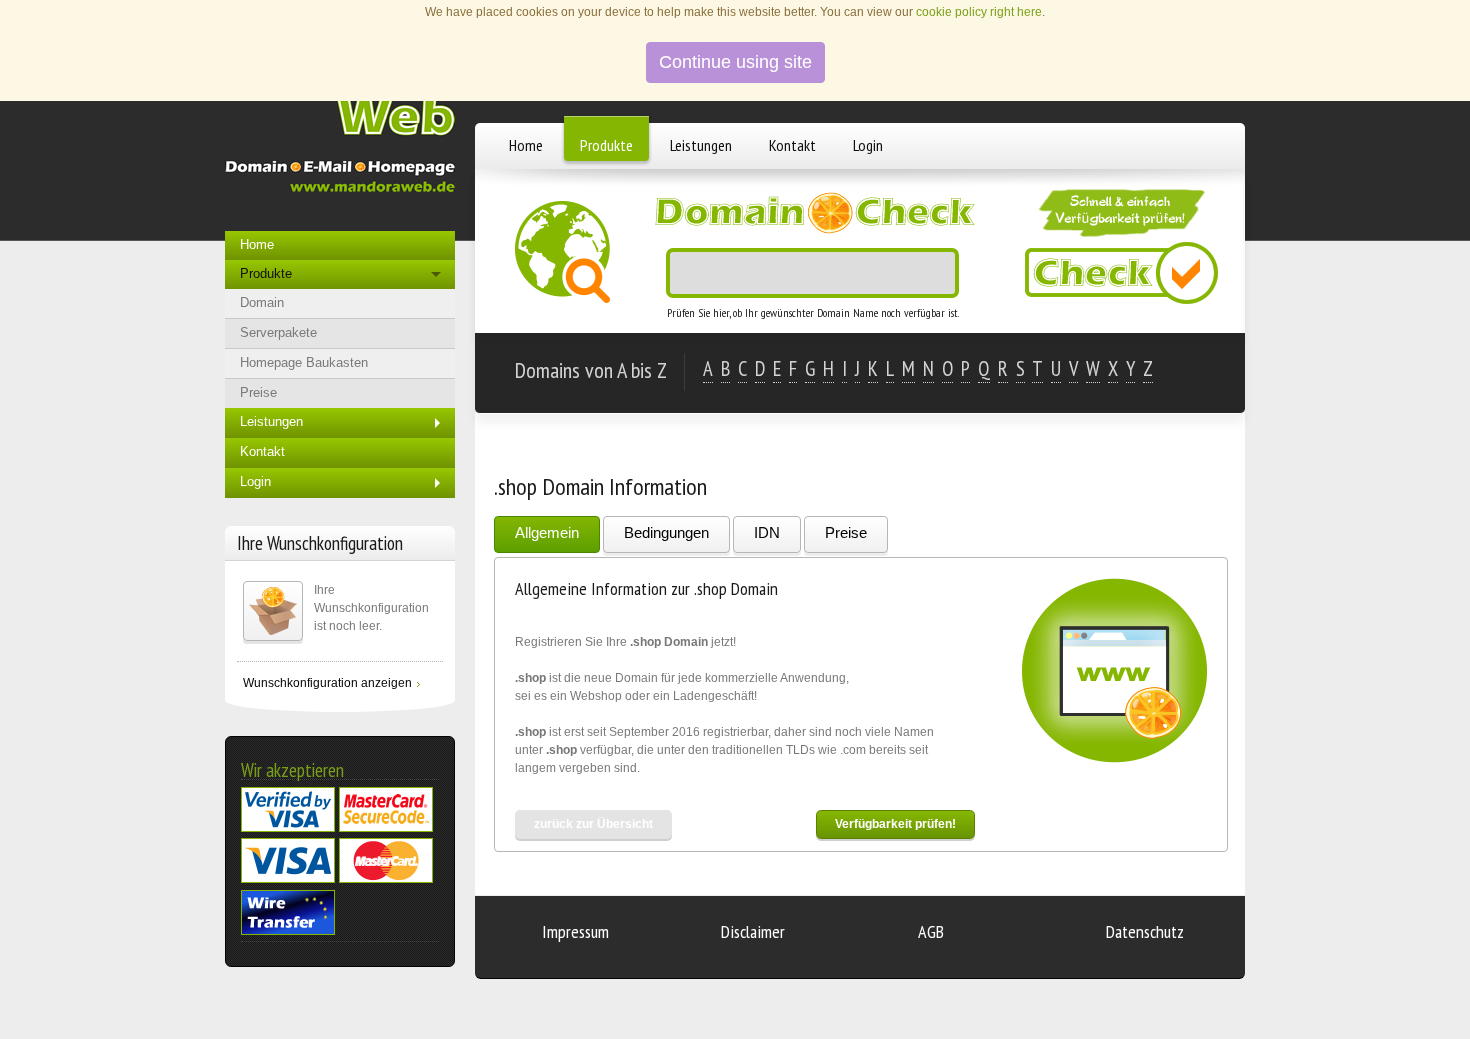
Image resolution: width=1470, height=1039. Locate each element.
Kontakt (792, 145)
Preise (846, 532)
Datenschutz (1145, 931)
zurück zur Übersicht (593, 824)
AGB (931, 931)
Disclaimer (753, 931)
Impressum (575, 931)
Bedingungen (666, 532)
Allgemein (547, 532)
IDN (767, 532)
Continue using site (735, 62)
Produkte (606, 145)
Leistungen (701, 145)
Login (868, 145)
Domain (262, 302)
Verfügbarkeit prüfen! (895, 824)
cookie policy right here (979, 12)
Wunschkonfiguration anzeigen (327, 683)
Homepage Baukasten (304, 362)
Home (526, 145)
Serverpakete (278, 332)
